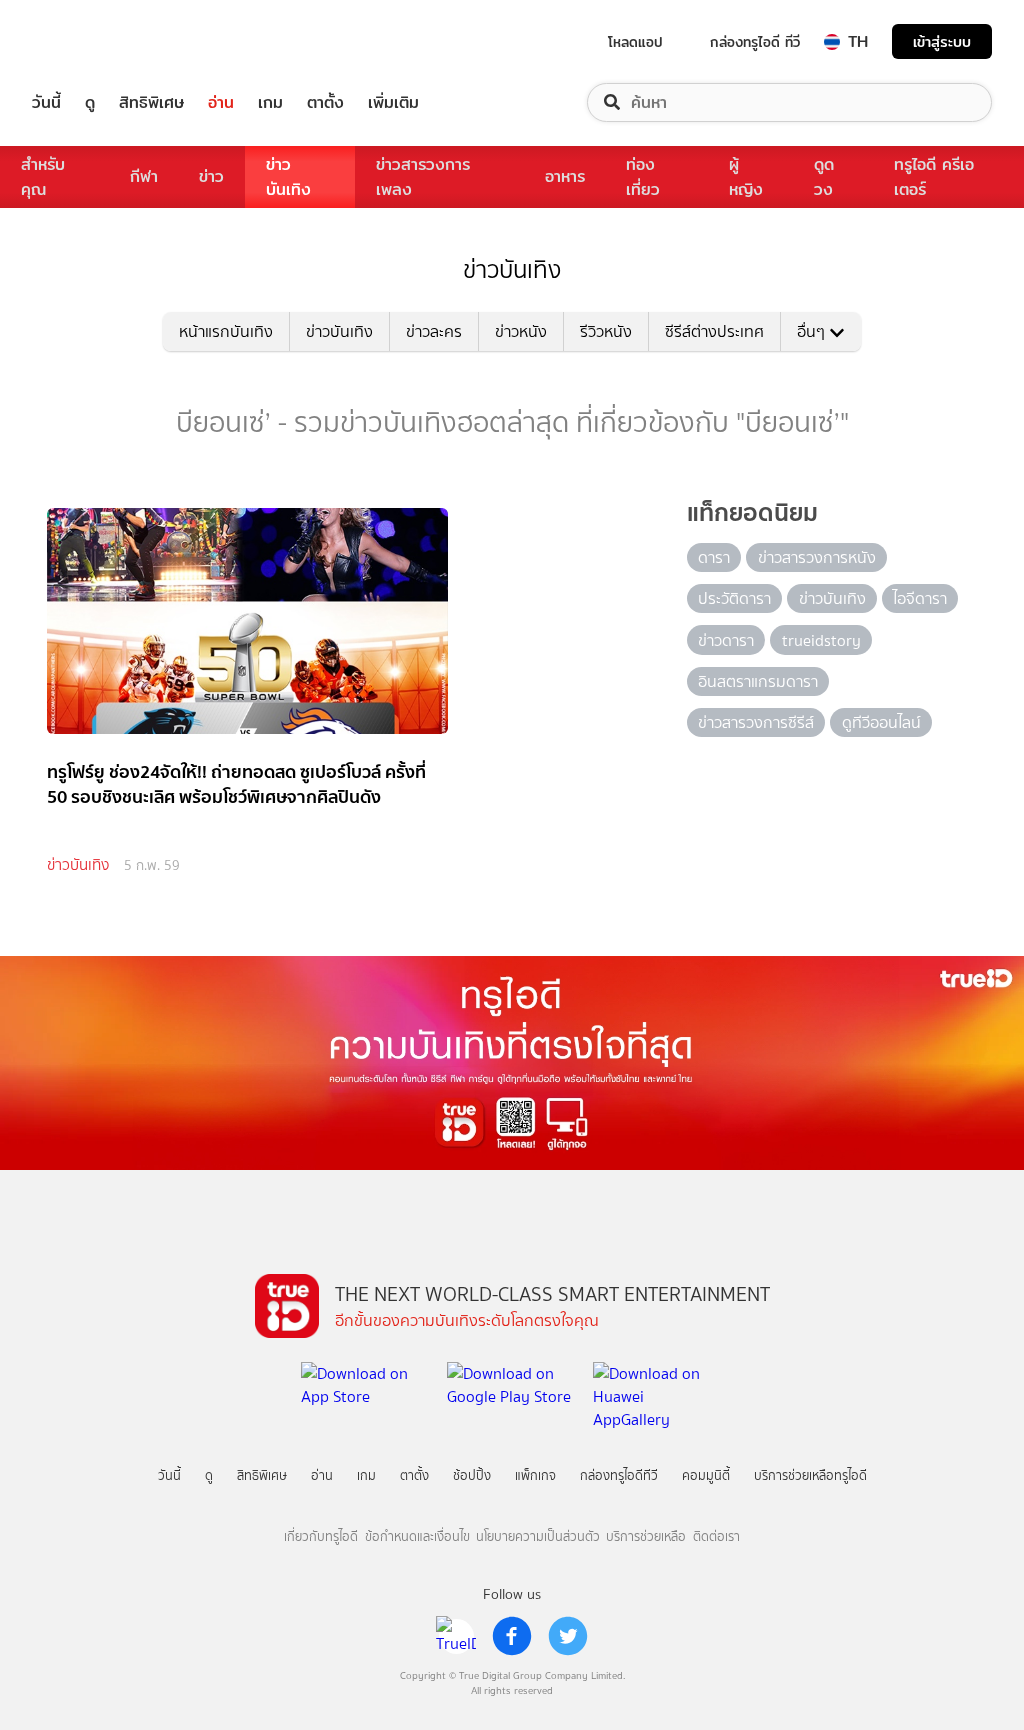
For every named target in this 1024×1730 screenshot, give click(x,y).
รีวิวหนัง (606, 331)
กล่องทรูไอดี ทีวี (755, 42)
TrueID (92, 41)
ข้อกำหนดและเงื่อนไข (417, 1536)
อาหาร (565, 176)
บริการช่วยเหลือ (646, 1536)
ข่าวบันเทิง (288, 177)
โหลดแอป (635, 42)
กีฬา (144, 176)
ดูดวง (824, 177)
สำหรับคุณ (43, 177)
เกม (270, 102)
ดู (90, 102)
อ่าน (221, 102)
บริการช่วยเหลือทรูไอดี (810, 1475)
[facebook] (512, 1636)
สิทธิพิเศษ (151, 102)
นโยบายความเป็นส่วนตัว (538, 1536)
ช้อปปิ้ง (472, 1475)
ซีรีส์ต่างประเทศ (714, 331)
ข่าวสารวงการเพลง (423, 177)
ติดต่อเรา (716, 1536)
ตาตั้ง (325, 102)
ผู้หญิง (746, 177)
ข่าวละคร (434, 331)
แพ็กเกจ (535, 1475)
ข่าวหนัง (521, 331)
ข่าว (211, 176)
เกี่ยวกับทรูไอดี (321, 1536)
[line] (456, 1636)
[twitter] (568, 1636)
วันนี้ (46, 102)
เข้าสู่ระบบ (942, 41)
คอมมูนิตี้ (706, 1475)
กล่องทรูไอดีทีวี (619, 1475)
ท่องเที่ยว (643, 177)
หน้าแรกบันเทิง (226, 331)
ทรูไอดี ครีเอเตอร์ (934, 177)
